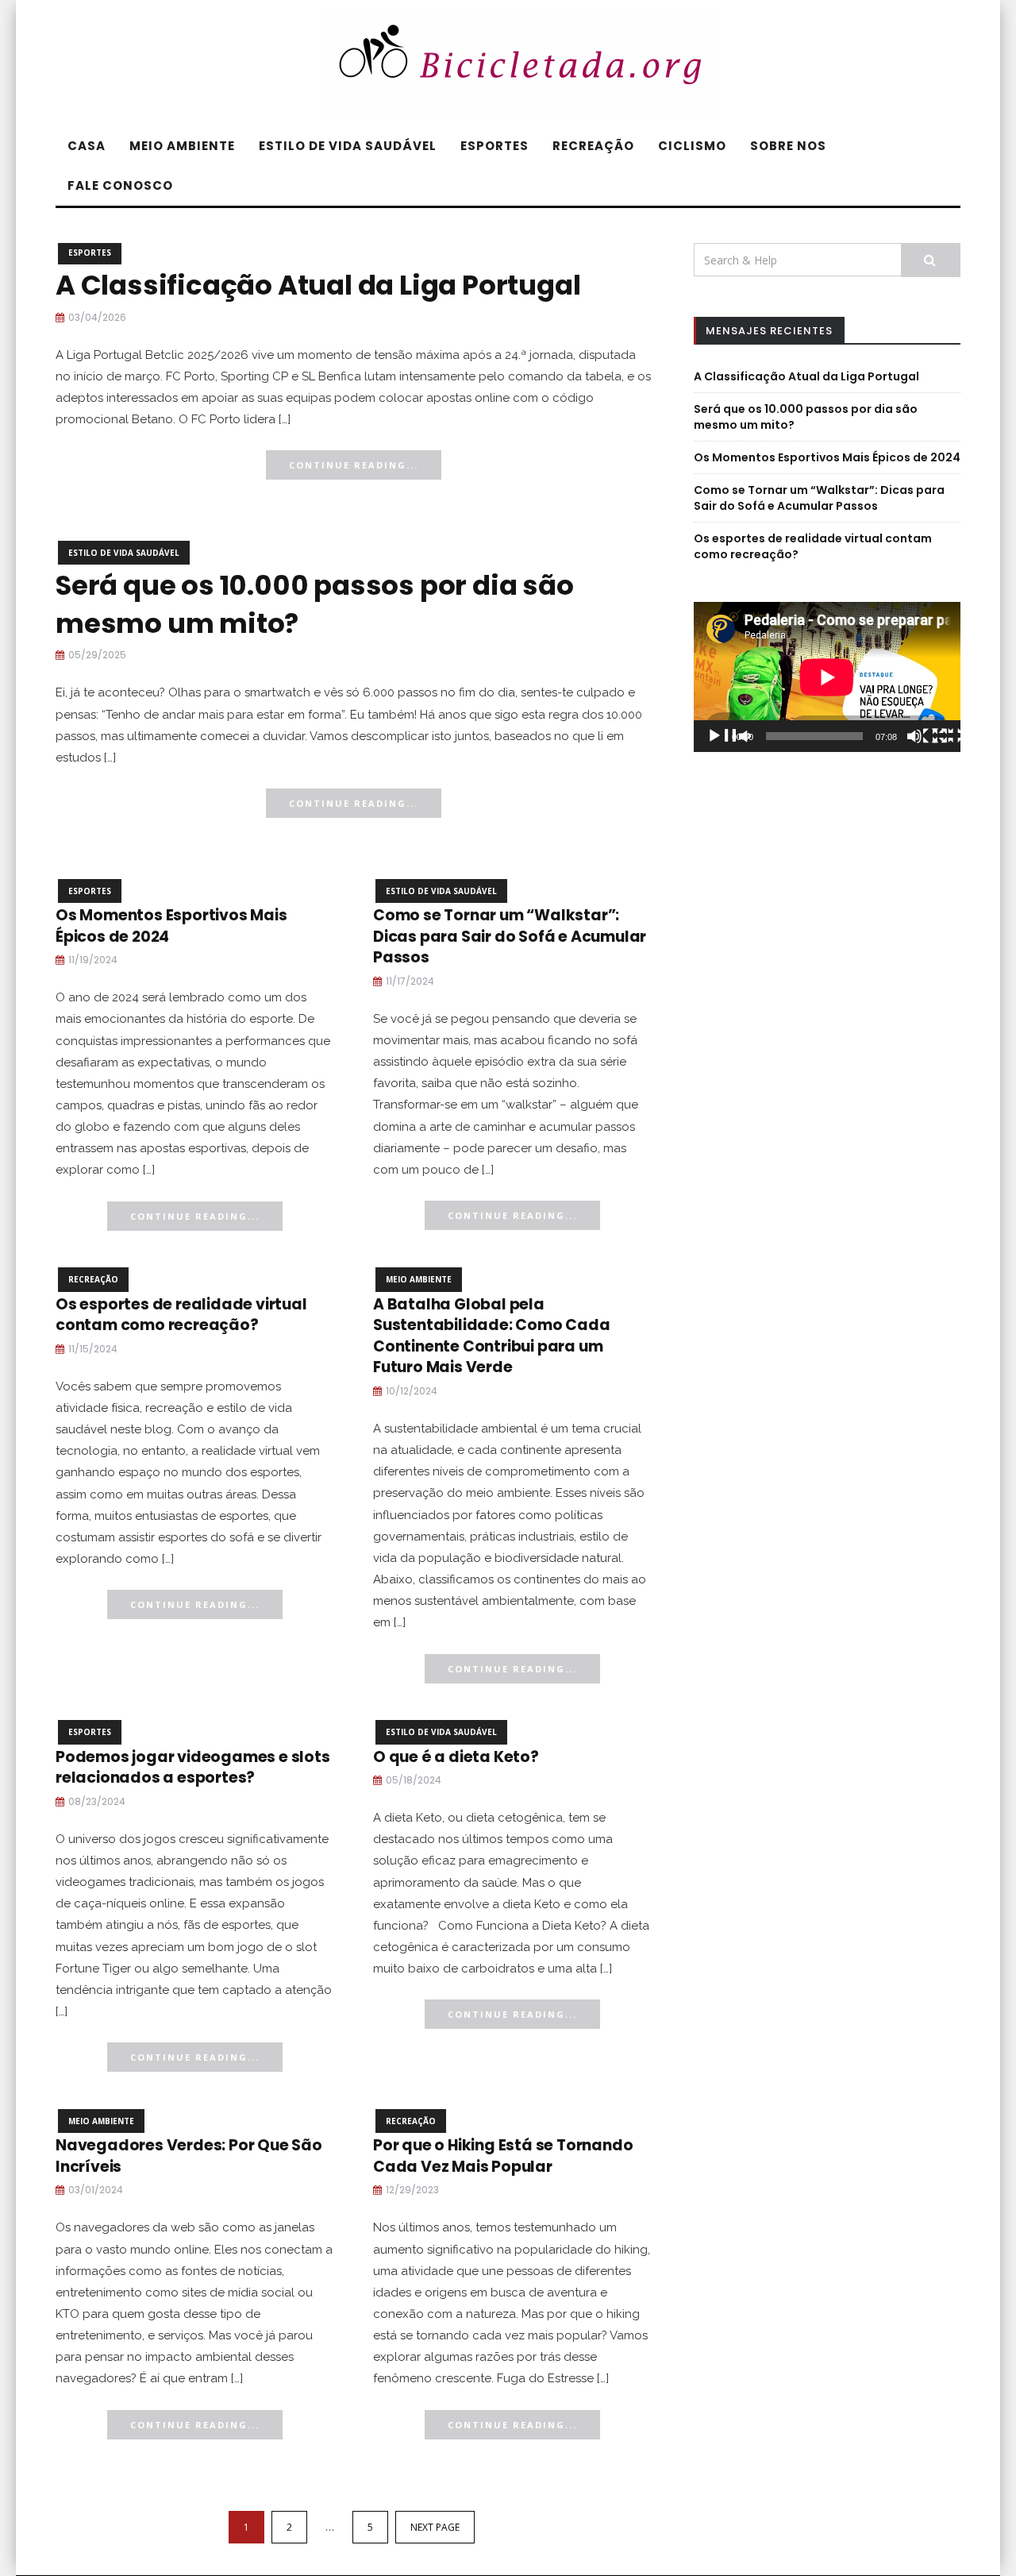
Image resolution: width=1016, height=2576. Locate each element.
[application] (827, 677)
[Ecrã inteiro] (954, 738)
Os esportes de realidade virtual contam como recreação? (181, 1315)
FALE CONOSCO (120, 185)
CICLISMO (692, 146)
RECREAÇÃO (593, 146)
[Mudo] (929, 738)
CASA (87, 146)
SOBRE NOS (788, 146)
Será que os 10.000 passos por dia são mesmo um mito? (315, 604)
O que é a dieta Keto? (456, 1757)
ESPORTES (495, 146)
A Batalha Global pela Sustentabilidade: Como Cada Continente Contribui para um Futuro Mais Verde (492, 1336)
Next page (435, 2527)
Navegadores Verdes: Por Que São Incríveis (189, 2156)
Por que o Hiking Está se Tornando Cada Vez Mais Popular (503, 2156)
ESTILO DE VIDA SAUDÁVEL (348, 146)
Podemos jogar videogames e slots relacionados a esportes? (193, 1768)
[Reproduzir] (729, 738)
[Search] (931, 260)
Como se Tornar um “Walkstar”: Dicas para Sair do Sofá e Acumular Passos (510, 936)
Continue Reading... (354, 465)
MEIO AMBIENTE (182, 146)
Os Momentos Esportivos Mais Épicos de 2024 (171, 926)
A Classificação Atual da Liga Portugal (318, 285)
